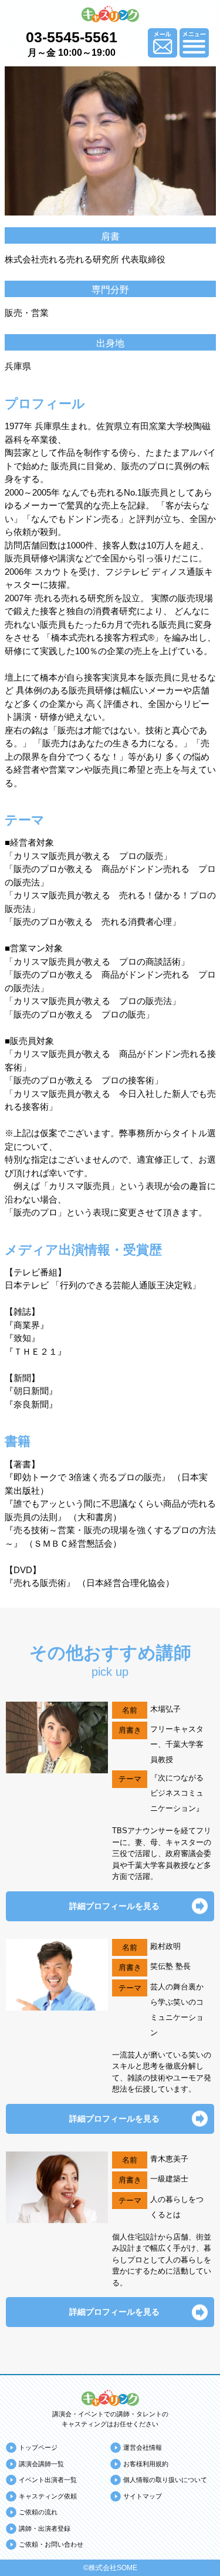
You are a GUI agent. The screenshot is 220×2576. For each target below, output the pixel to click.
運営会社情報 (143, 2447)
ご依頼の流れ (38, 2512)
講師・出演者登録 (45, 2528)
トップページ (38, 2447)
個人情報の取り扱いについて (165, 2480)
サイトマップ (143, 2496)
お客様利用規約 (146, 2464)
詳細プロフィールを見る (114, 1906)
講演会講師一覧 (41, 2464)
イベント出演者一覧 (48, 2480)
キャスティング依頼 (48, 2496)
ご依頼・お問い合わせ (51, 2544)
